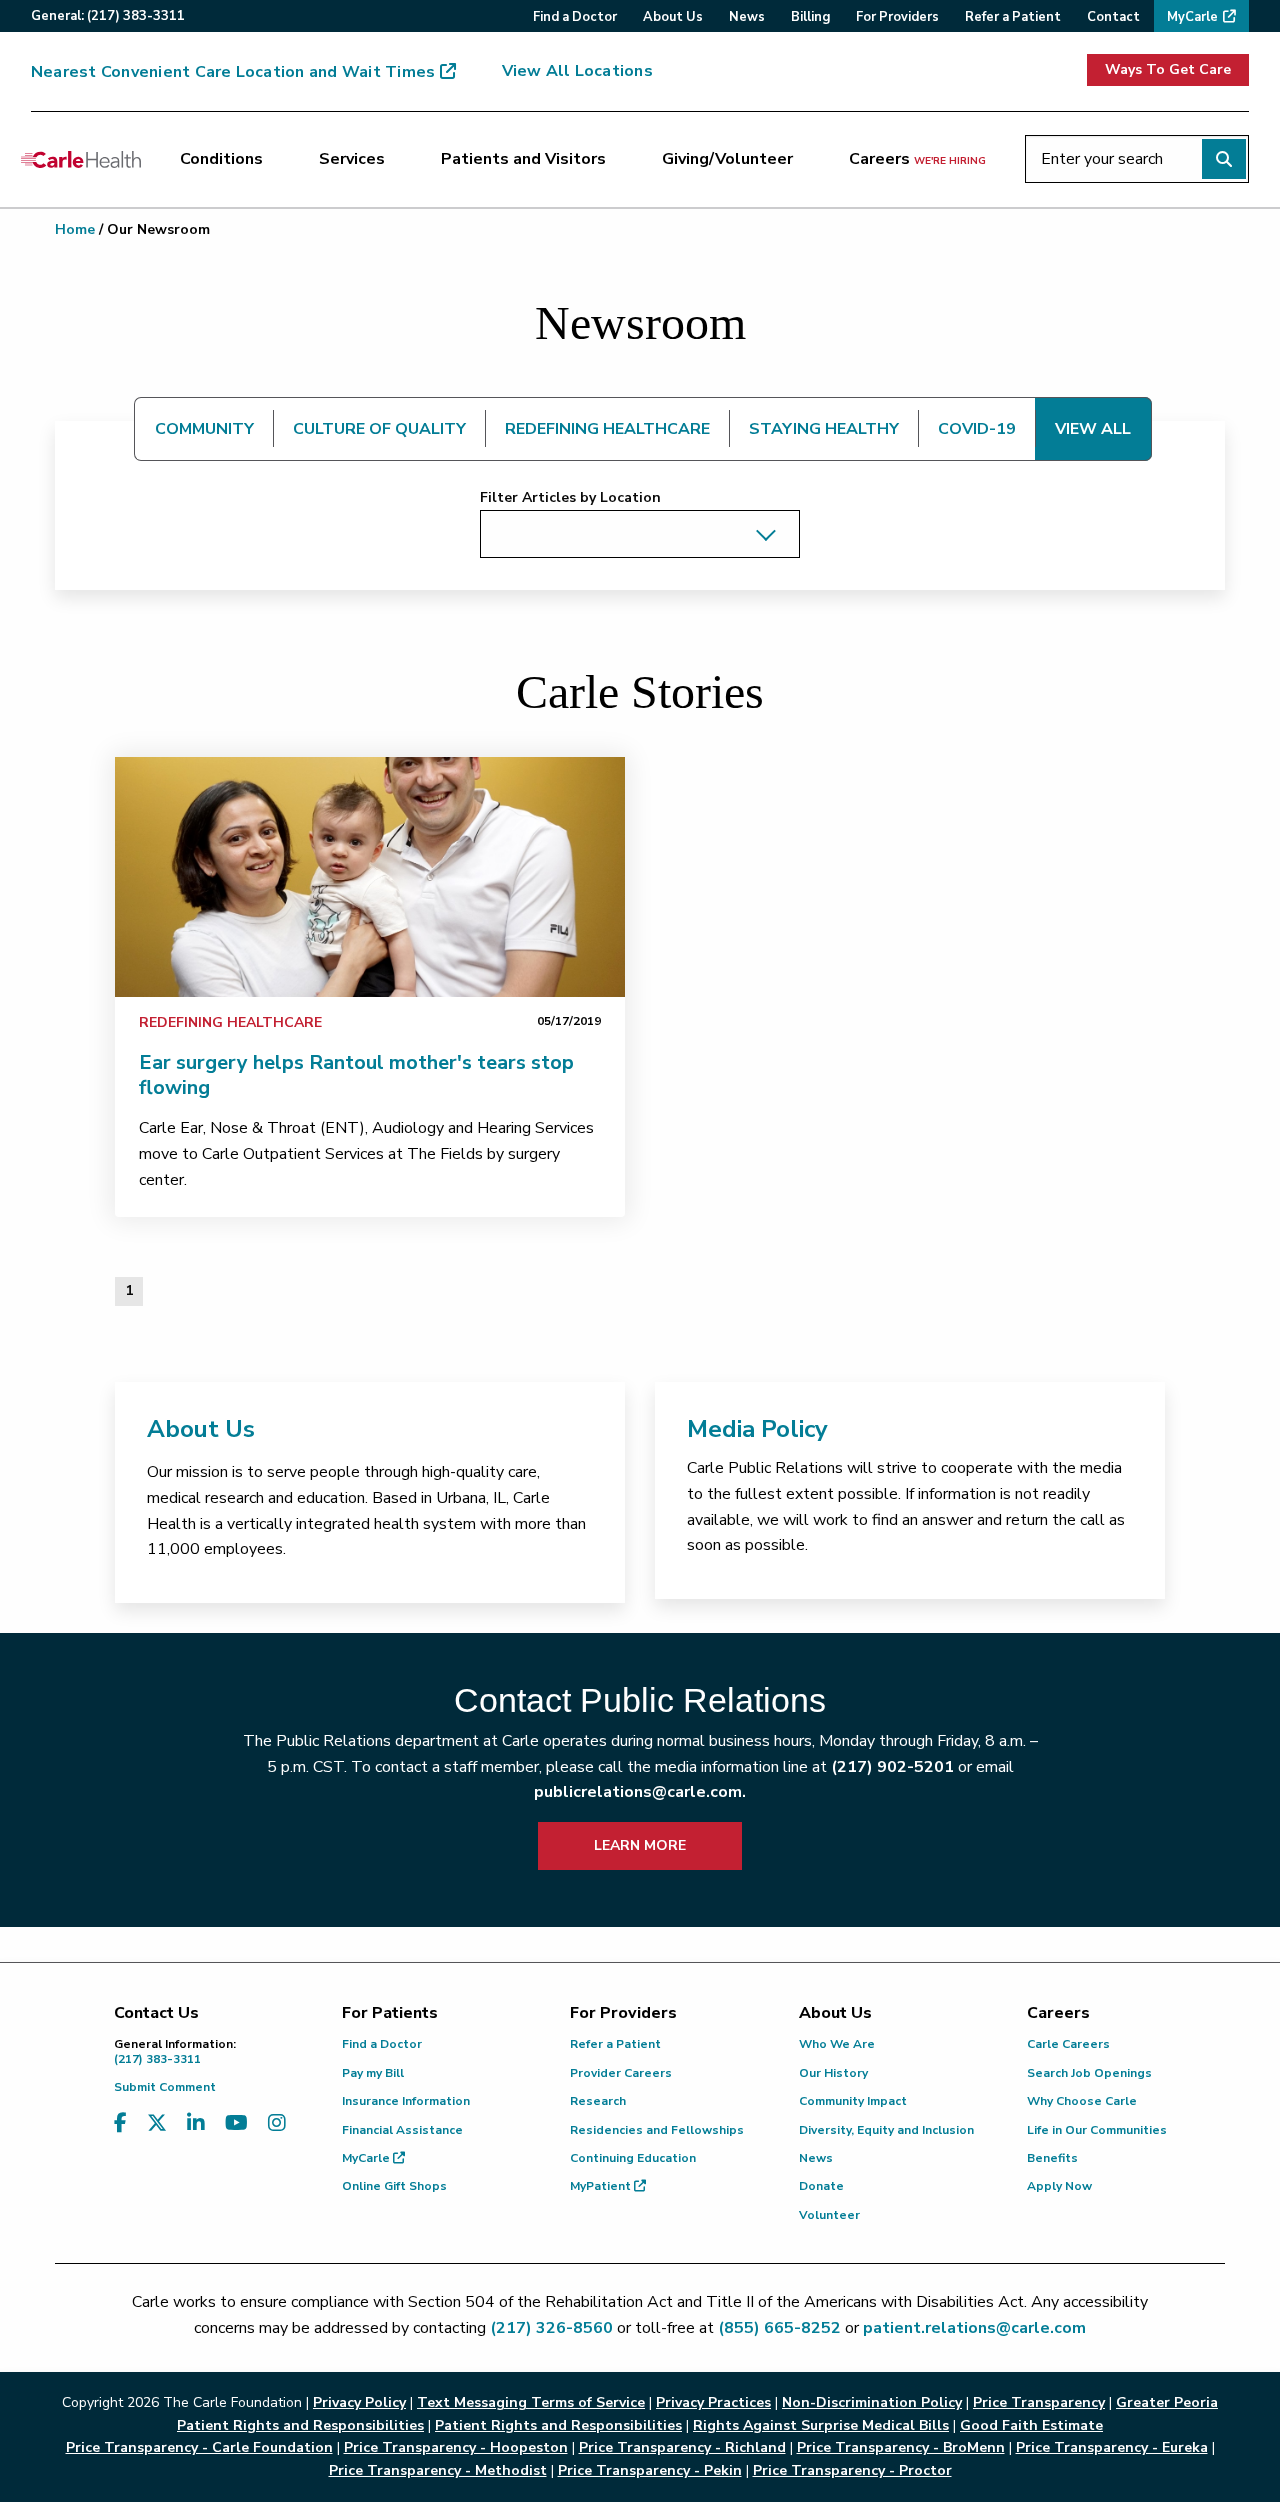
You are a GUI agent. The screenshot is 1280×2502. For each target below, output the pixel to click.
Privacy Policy (359, 2402)
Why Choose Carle (1082, 2101)
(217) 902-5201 (892, 1767)
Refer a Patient (615, 2044)
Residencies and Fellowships (657, 2130)
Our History (833, 2073)
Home (75, 229)
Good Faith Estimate (1031, 2425)
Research (598, 2101)
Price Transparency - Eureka (1112, 2447)
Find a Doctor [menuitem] (575, 17)
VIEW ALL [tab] (1093, 429)
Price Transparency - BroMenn (901, 2447)
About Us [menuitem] (673, 17)
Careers (917, 159)
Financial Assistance (402, 2130)
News (816, 2158)
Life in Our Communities (1097, 2130)
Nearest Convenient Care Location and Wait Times (233, 72)
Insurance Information (406, 2101)
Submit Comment (165, 2087)
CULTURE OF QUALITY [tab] (379, 429)
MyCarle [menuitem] (1192, 17)
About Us (201, 1429)
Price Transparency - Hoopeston (456, 2447)
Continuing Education (633, 2158)
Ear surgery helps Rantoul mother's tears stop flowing (356, 1075)
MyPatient (602, 2186)
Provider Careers (621, 2073)
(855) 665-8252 (779, 2328)
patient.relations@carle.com (974, 2328)
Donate (821, 2186)
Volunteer (829, 2215)
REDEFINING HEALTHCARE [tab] (607, 429)
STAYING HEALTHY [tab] (824, 429)
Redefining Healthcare (230, 1022)
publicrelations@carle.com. (640, 1792)
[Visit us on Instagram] (277, 2123)
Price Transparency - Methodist (438, 2470)
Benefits (1052, 2158)
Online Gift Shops (394, 2186)
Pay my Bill (373, 2073)
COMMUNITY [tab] (204, 429)
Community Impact (853, 2101)
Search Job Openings (1089, 2073)
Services (352, 159)
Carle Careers (1068, 2044)
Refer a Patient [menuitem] (1013, 17)
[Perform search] (1224, 159)
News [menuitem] (747, 17)
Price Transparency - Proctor (852, 2470)
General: (108, 16)
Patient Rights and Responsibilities (558, 2425)
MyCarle (367, 2158)
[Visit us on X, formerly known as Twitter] (157, 2123)
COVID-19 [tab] (977, 429)
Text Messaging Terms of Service (531, 2402)
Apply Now (1059, 2186)
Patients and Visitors (523, 159)
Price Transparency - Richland (682, 2447)
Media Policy (757, 1429)
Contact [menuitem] (1113, 17)
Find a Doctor (382, 2044)
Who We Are (837, 2044)
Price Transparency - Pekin (650, 2470)
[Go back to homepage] (81, 159)
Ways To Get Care (1168, 69)
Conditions (221, 159)
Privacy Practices (713, 2402)
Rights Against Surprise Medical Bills (821, 2425)
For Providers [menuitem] (897, 17)
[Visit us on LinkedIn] (196, 2123)
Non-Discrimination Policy (872, 2402)
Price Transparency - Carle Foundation (199, 2447)
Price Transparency (1039, 2402)
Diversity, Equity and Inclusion (886, 2130)
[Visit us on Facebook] (120, 2123)
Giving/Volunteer (727, 159)
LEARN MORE (640, 1845)
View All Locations (577, 71)
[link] (370, 877)
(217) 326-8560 (551, 2328)
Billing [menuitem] (810, 17)
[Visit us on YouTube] (236, 2123)
